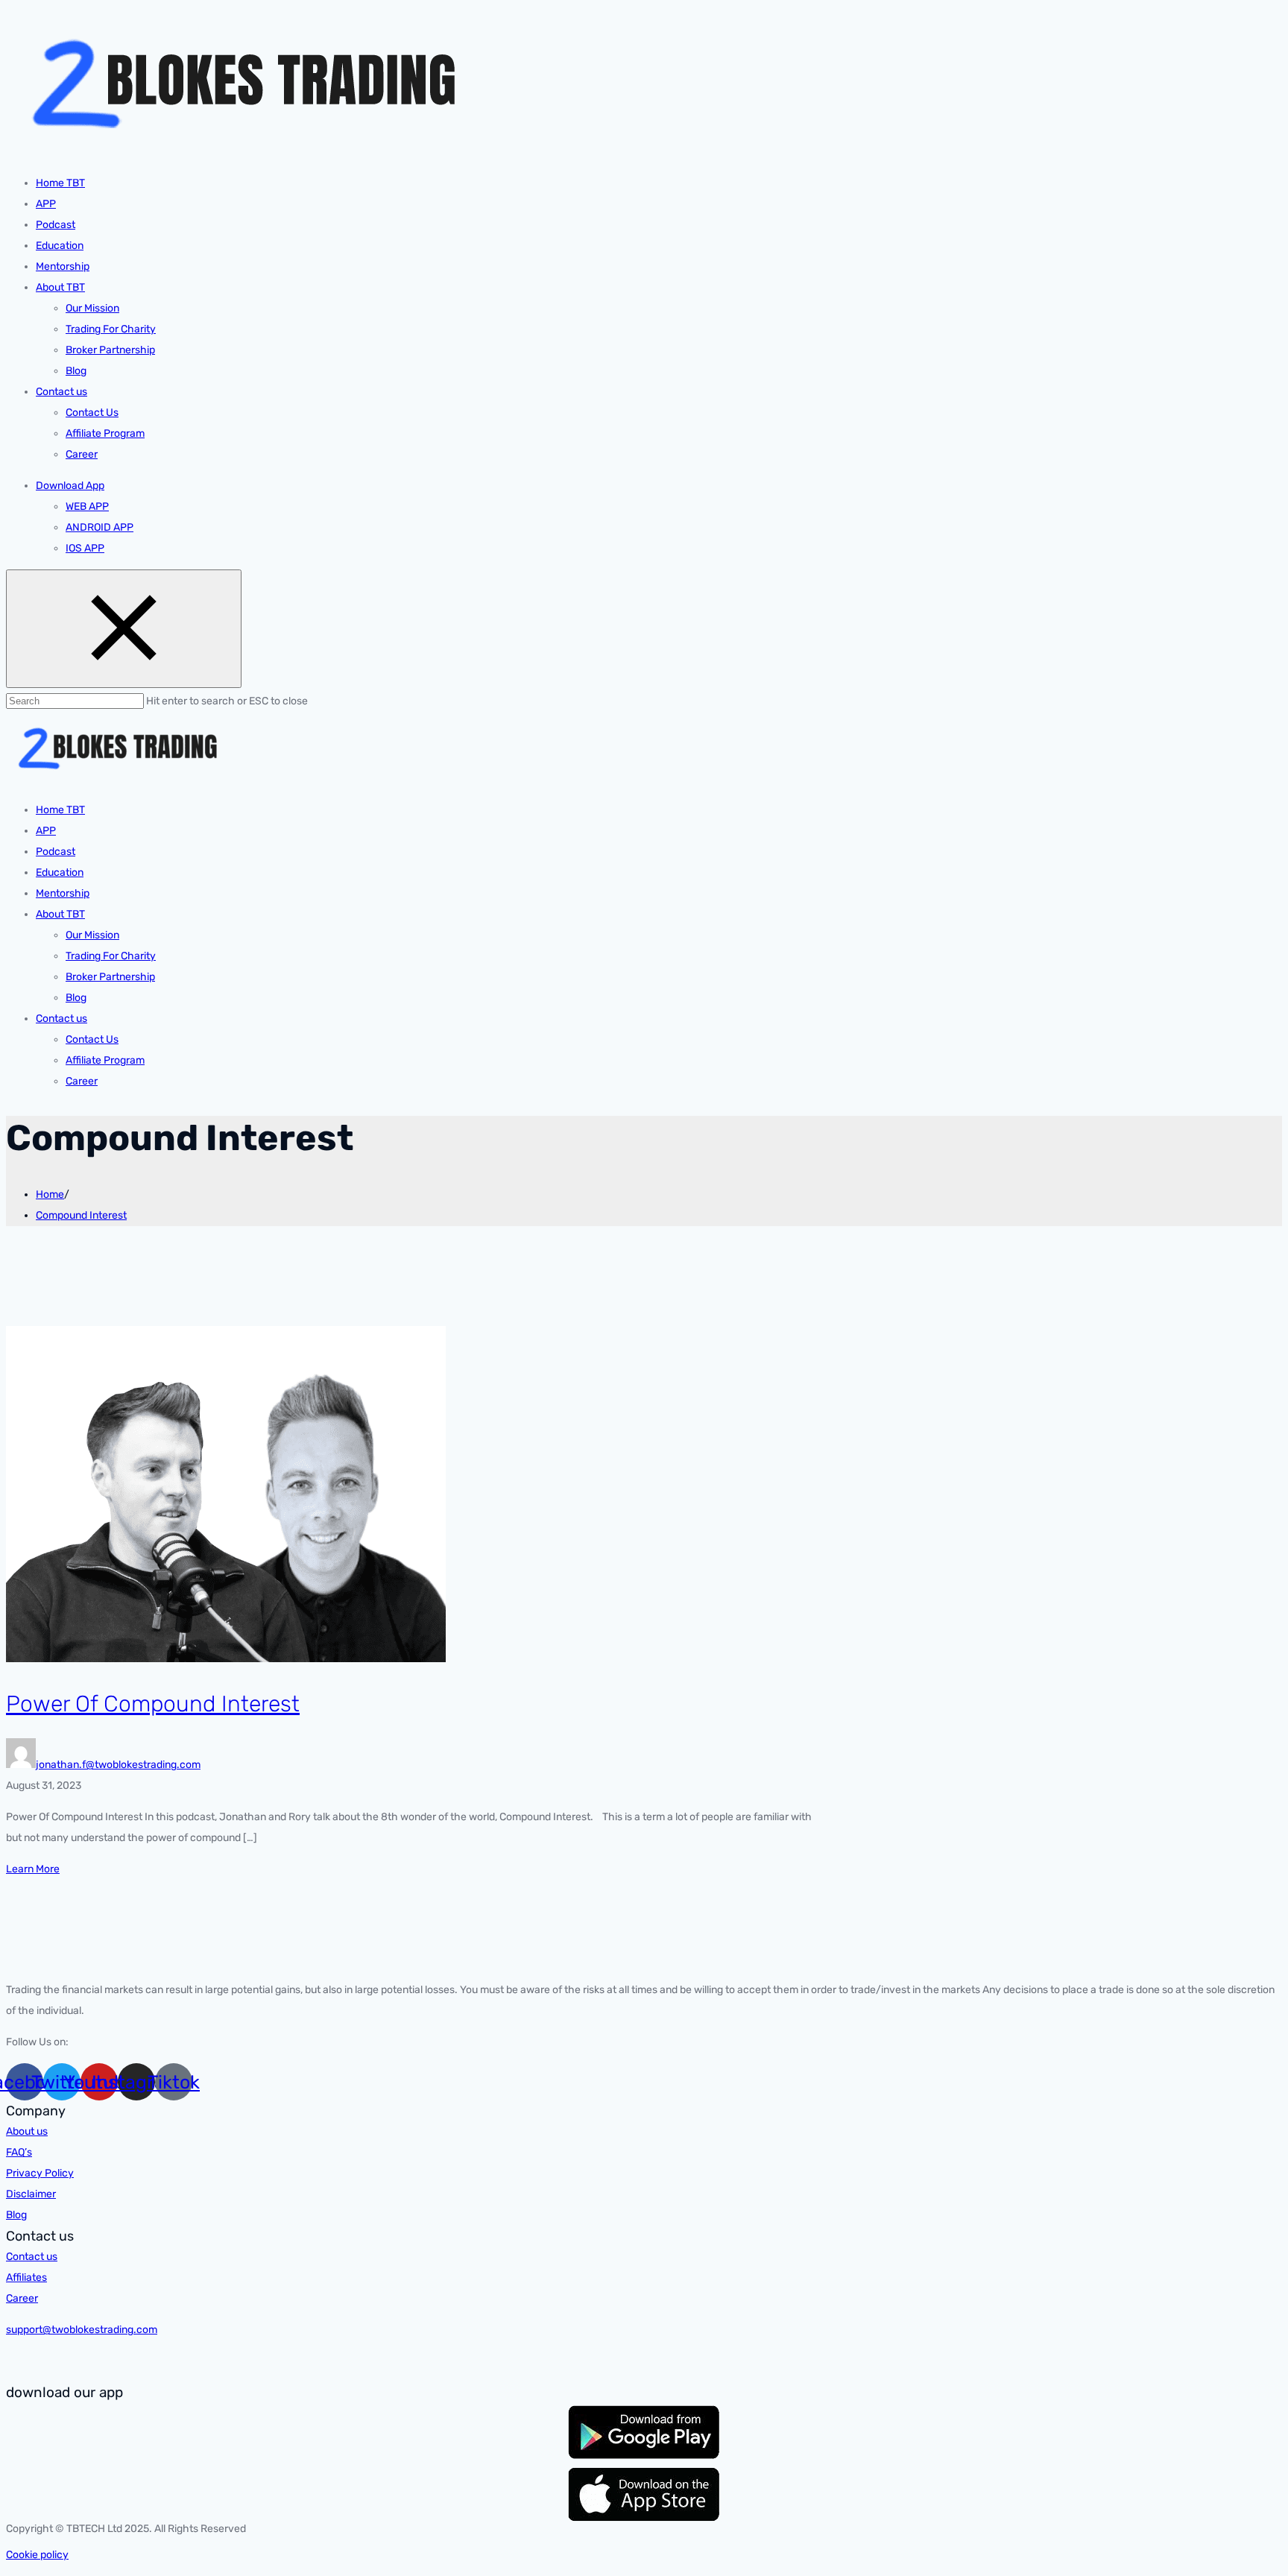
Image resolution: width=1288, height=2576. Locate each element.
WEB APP (87, 506)
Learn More (33, 1869)
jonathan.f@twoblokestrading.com (118, 1765)
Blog (76, 371)
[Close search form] (124, 629)
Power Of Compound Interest (153, 1704)
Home (50, 1194)
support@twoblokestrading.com (82, 2330)
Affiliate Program (105, 433)
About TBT (60, 287)
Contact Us (92, 413)
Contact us (61, 392)
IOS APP (85, 548)
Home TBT (60, 183)
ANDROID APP (100, 527)
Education (60, 246)
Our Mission (92, 308)
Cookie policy (37, 2555)
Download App (70, 486)
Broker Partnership (110, 350)
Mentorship (63, 266)
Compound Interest (81, 1215)
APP (46, 204)
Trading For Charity (111, 329)
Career (82, 454)
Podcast (56, 225)
